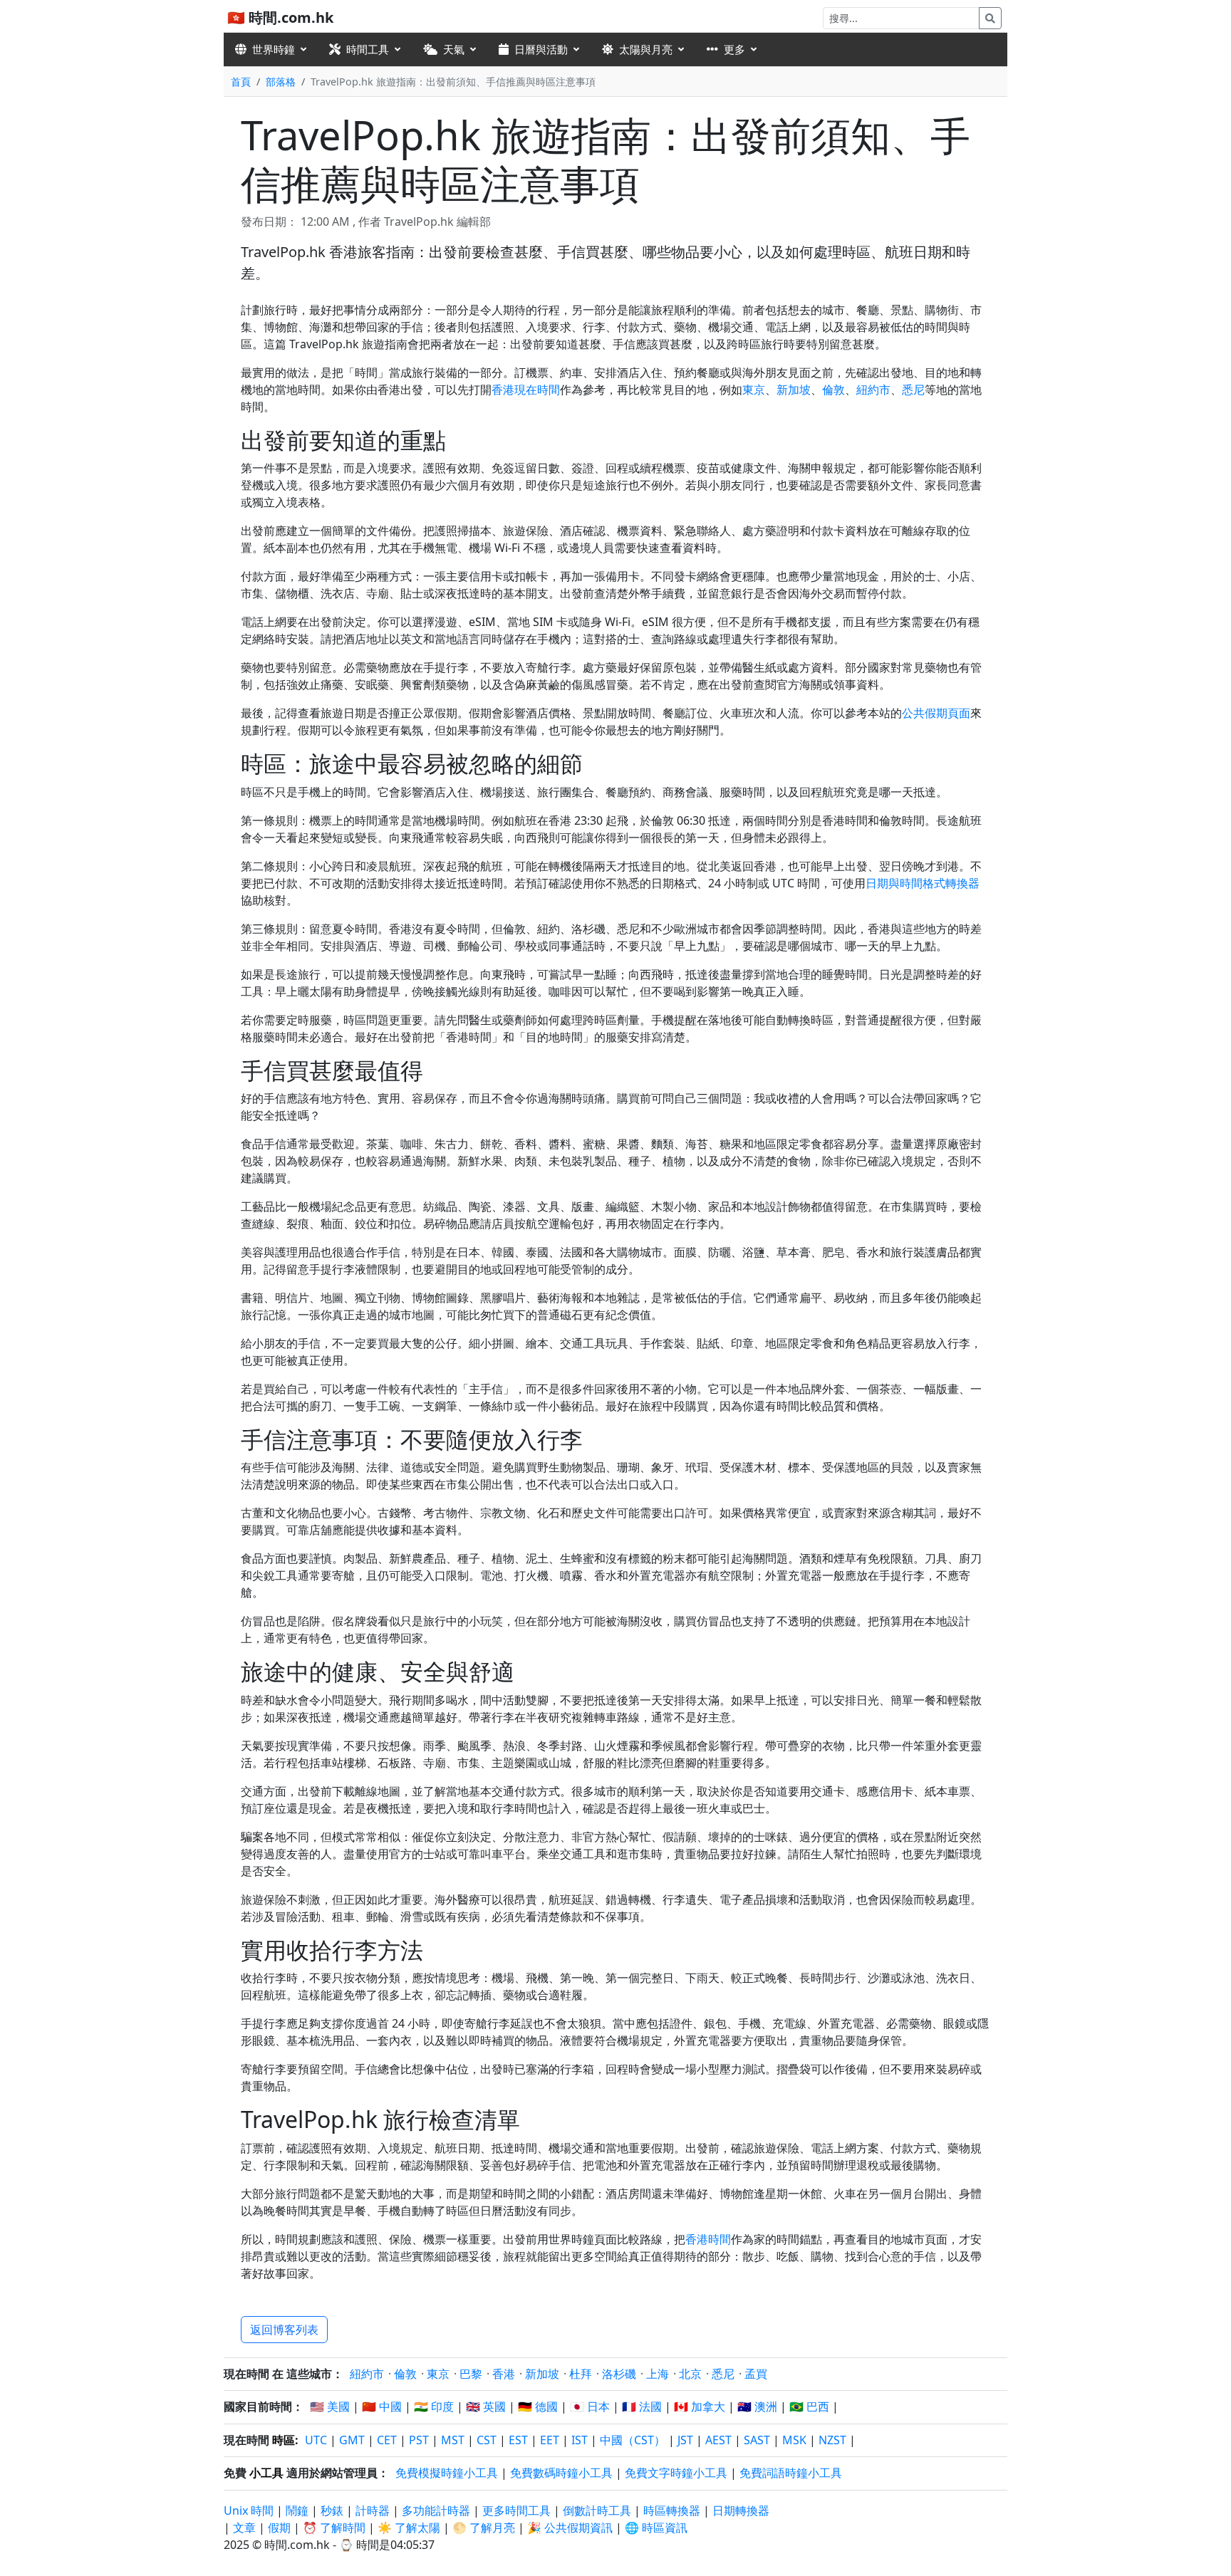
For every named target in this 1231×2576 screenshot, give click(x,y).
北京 (690, 2374)
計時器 (373, 2510)
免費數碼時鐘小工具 (561, 2473)
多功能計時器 (436, 2510)
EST (518, 2440)
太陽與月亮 (646, 49)
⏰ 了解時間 (334, 2528)
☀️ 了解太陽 (409, 2528)
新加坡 (794, 390)
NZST (832, 2440)
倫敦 (833, 390)
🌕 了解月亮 (484, 2528)
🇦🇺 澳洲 (757, 2406)
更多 (734, 49)
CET (387, 2440)
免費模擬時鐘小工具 (447, 2473)
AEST (718, 2440)
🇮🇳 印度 (434, 2406)
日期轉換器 (741, 2510)
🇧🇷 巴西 (809, 2406)
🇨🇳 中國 (382, 2406)
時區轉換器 (673, 2510)
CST (487, 2440)
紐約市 (873, 390)
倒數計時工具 (598, 2510)
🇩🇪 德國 (538, 2406)
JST (685, 2440)
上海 (658, 2374)
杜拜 (581, 2374)
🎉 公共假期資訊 (570, 2528)
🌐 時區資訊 (656, 2528)
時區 (284, 2440)
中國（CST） (633, 2440)
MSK (794, 2440)
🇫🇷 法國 (642, 2406)
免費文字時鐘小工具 (676, 2473)
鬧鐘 (297, 2510)
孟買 (756, 2374)
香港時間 (708, 2239)
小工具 (266, 2473)
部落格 (281, 82)
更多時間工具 (518, 2510)
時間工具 (368, 49)
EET (550, 2440)
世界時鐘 (274, 49)
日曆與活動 (541, 49)
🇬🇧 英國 (486, 2406)
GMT (352, 2440)
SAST (757, 2440)
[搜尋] (990, 18)
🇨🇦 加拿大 (700, 2406)
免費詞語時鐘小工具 (791, 2473)
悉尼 (913, 390)
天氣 (454, 49)
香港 (504, 2374)
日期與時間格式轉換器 (923, 883)
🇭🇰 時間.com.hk (280, 17)
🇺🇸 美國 (330, 2406)
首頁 (241, 82)
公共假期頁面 (936, 713)
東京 (754, 390)
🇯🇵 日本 (590, 2406)
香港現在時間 (526, 390)
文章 (244, 2528)
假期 (279, 2528)
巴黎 (471, 2374)
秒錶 (332, 2510)
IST (580, 2440)
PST (419, 2440)
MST (453, 2440)
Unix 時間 (249, 2510)
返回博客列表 (284, 2330)
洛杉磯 (619, 2374)
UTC (316, 2440)
